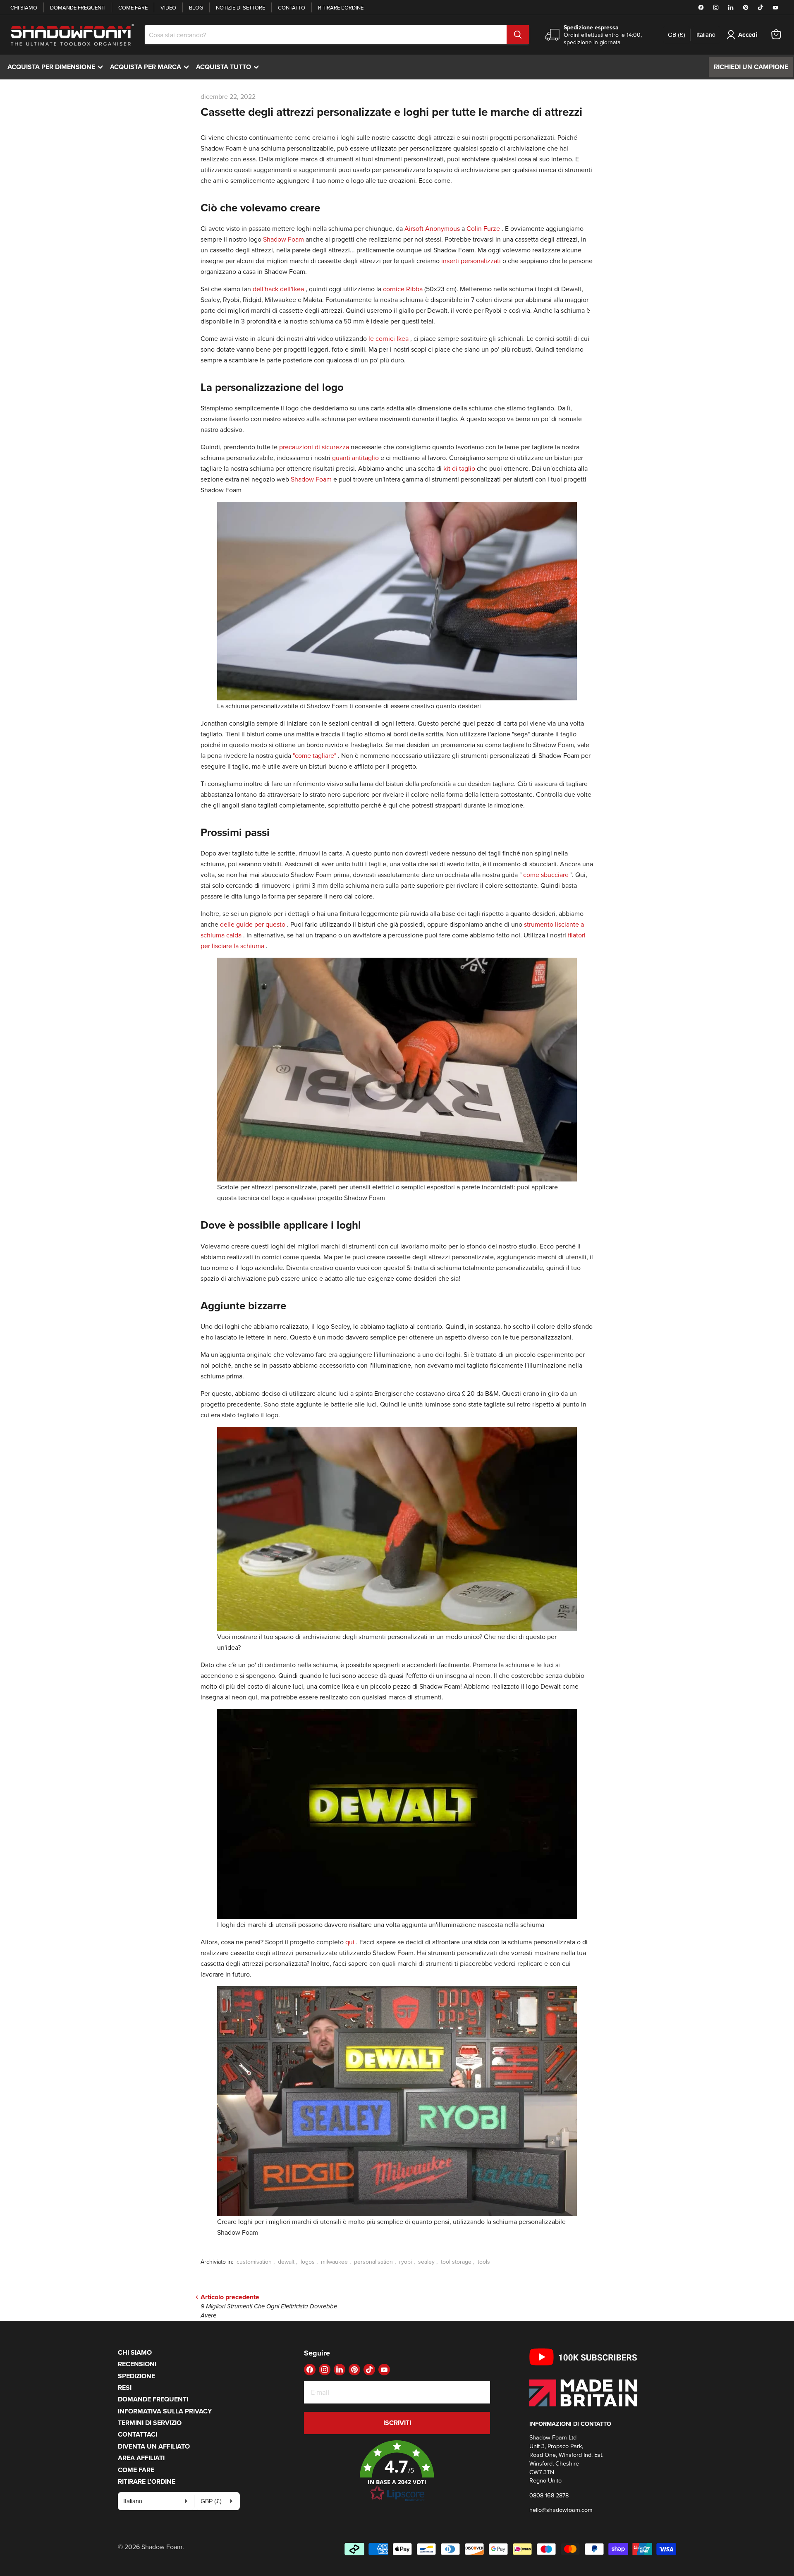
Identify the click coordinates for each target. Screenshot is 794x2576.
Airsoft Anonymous (432, 228)
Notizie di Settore (240, 7)
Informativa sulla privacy (165, 2411)
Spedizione (136, 2376)
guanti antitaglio (355, 458)
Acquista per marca (151, 67)
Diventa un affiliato (154, 2446)
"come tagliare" (314, 755)
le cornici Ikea (389, 338)
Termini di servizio (150, 2423)
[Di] (518, 35)
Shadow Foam (283, 239)
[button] (397, 2471)
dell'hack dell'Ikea (278, 289)
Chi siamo (24, 7)
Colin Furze (483, 228)
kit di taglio (459, 468)
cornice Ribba (403, 289)
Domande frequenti (78, 7)
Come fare (133, 7)
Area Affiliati (141, 2458)
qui (350, 1942)
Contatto (292, 7)
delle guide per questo (253, 924)
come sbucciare (546, 875)
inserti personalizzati (471, 261)
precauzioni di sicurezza (314, 447)
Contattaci (138, 2434)
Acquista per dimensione (57, 67)
